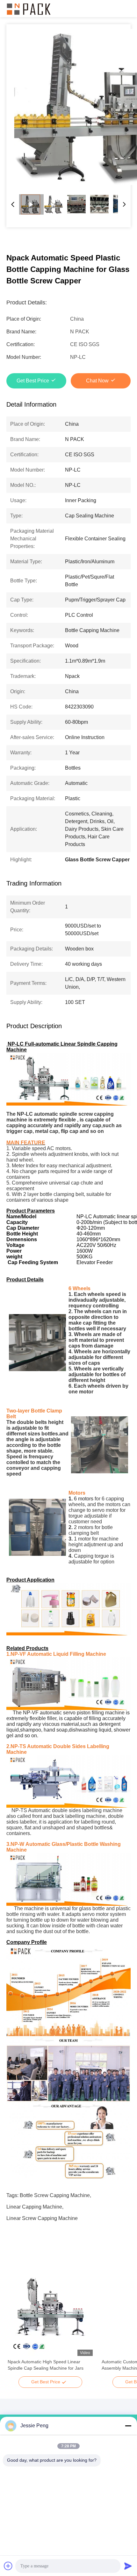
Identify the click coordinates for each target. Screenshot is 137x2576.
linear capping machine (34, 2207)
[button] (16, 2324)
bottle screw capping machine (55, 2195)
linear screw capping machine (42, 2218)
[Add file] (8, 2566)
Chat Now (97, 381)
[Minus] (128, 2426)
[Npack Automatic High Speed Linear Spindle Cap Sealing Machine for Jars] (50, 2313)
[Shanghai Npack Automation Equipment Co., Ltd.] (29, 9)
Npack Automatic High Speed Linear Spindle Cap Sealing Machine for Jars (46, 2365)
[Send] (128, 2566)
